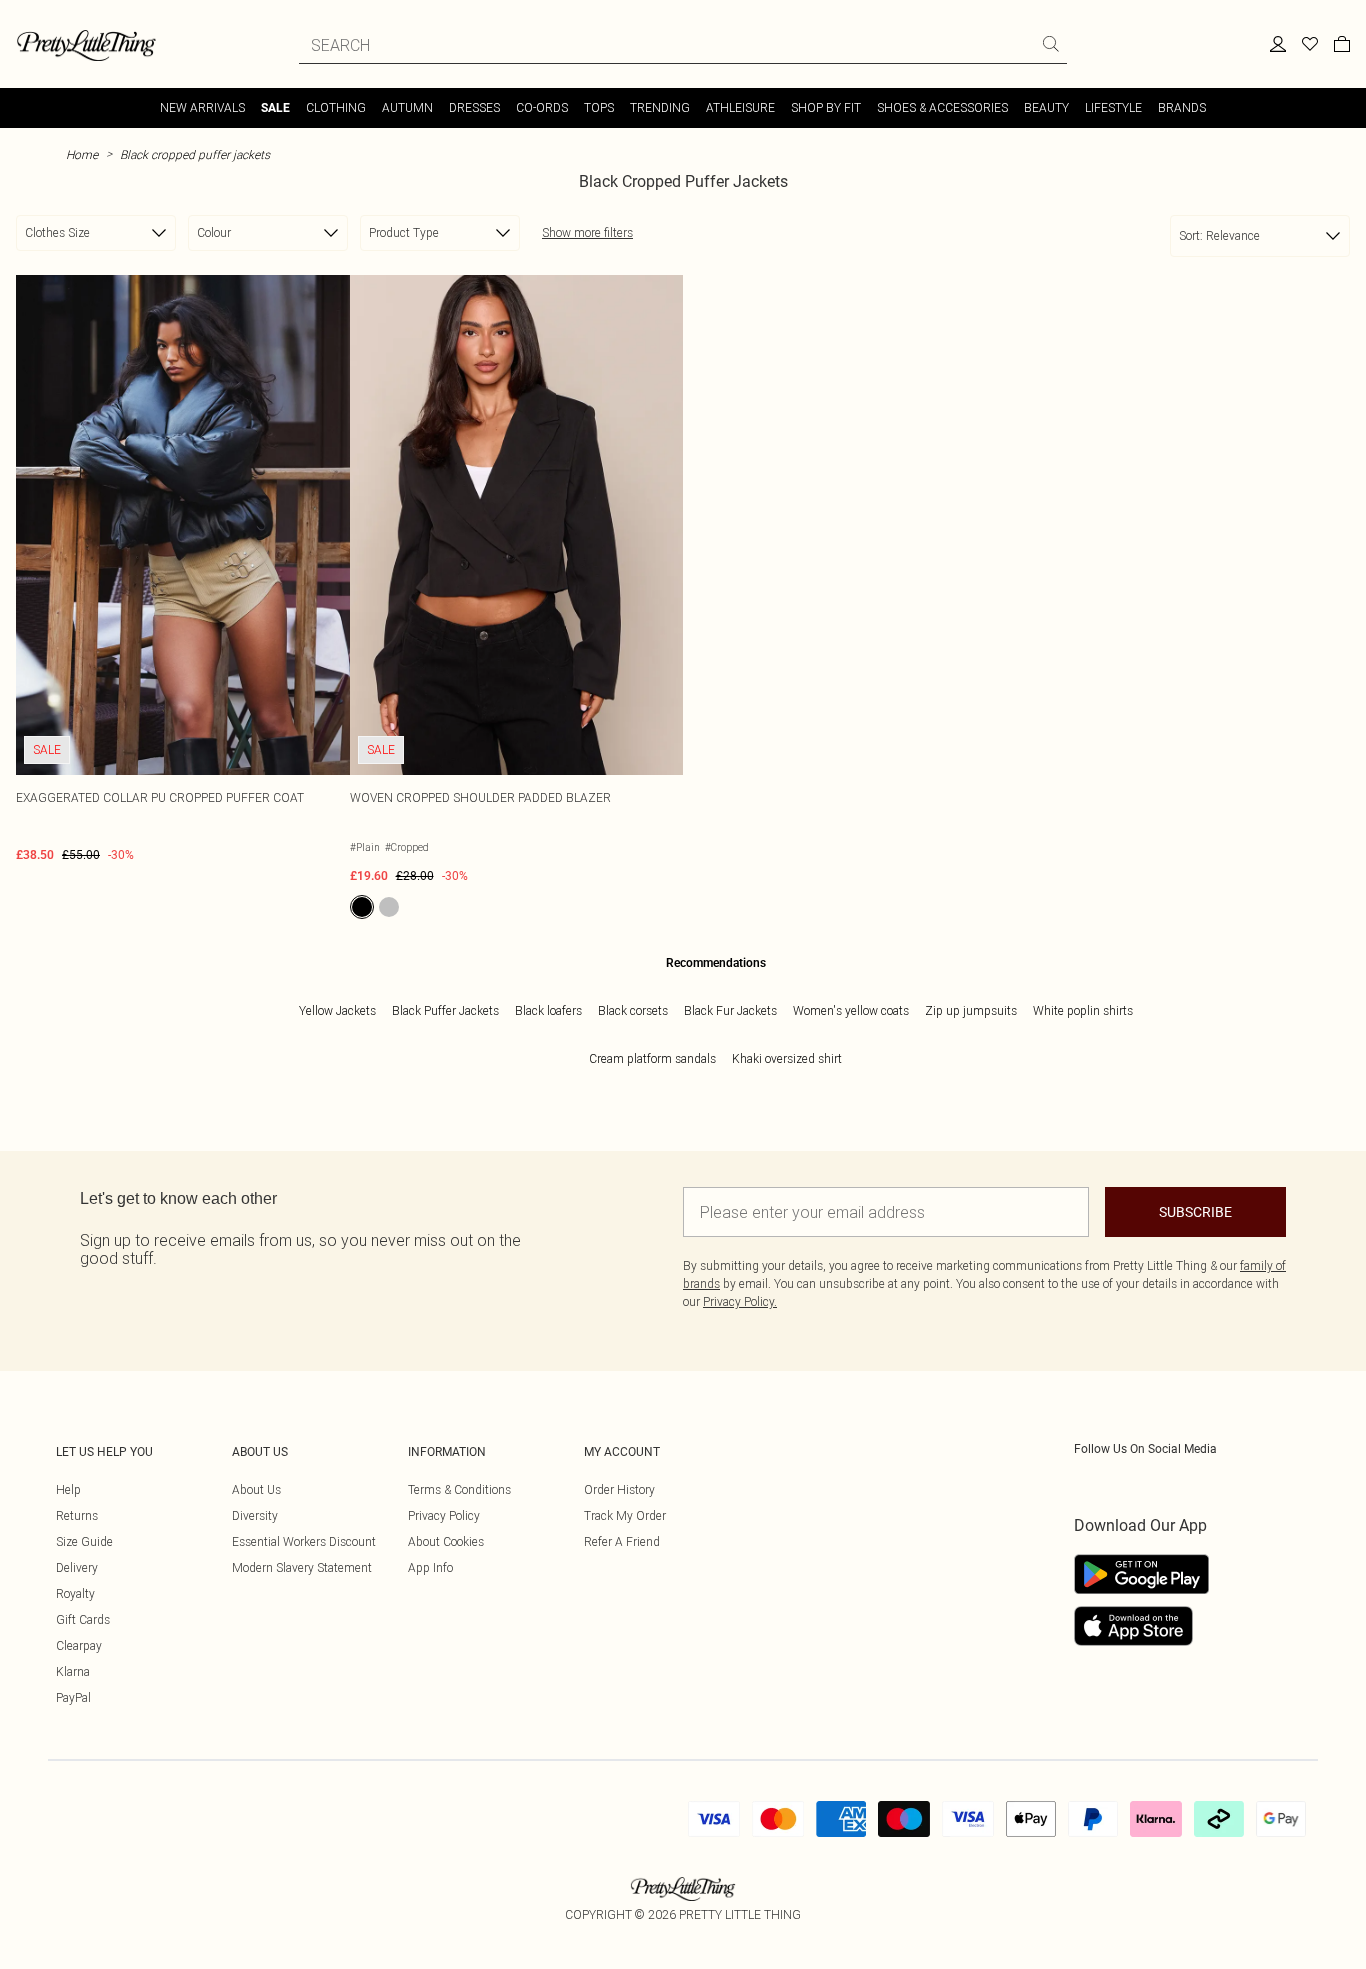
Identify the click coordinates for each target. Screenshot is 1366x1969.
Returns (77, 1515)
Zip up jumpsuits (971, 1010)
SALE (275, 108)
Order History (619, 1489)
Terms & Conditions (459, 1489)
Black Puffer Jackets (445, 1010)
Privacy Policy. (740, 1301)
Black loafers (548, 1010)
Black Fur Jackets (730, 1010)
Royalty (75, 1593)
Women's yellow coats (851, 1010)
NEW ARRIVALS (202, 107)
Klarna (73, 1671)
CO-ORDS (542, 107)
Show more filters (587, 232)
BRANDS (1182, 107)
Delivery (77, 1567)
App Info (430, 1567)
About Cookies (446, 1541)
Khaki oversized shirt (787, 1058)
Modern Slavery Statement (302, 1567)
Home (82, 154)
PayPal (73, 1697)
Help (68, 1489)
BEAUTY (1046, 107)
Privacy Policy (444, 1515)
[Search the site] (1051, 44)
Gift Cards (83, 1619)
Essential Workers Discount (304, 1541)
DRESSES (474, 107)
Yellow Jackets (337, 1010)
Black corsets (633, 1010)
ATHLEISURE (740, 107)
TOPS (599, 107)
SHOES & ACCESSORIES (942, 107)
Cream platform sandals (652, 1058)
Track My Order (625, 1515)
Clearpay (79, 1645)
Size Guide (84, 1541)
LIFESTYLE (1113, 107)
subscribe (1195, 1212)
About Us (256, 1489)
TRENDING (660, 107)
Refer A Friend (622, 1541)
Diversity (255, 1515)
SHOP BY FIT (826, 107)
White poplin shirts (1083, 1010)
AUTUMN (407, 107)
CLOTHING (336, 107)
